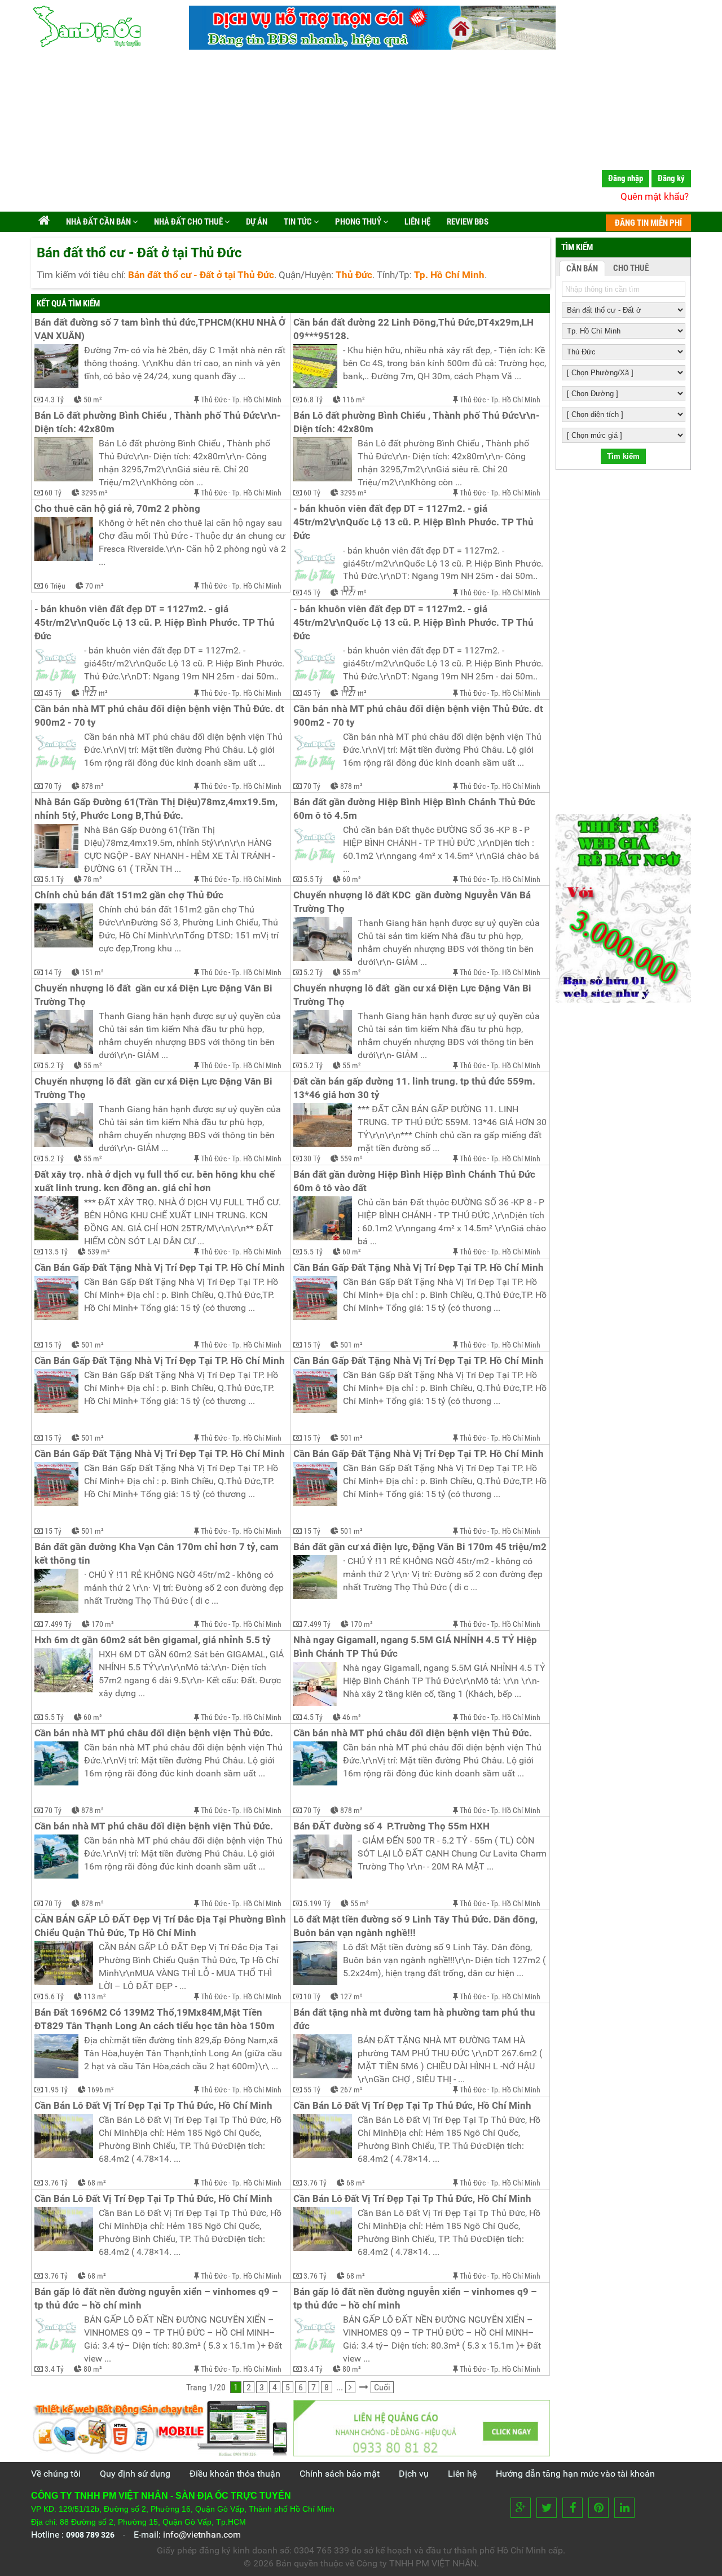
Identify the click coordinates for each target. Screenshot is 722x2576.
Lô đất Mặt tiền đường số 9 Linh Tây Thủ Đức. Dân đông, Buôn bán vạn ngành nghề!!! (417, 1926)
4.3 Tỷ (54, 400)
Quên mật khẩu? (655, 196)
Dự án (256, 222)
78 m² (93, 879)
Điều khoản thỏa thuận (235, 2474)
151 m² (93, 972)
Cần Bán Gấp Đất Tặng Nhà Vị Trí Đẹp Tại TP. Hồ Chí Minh (160, 1268)
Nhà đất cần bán (98, 222)
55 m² (352, 972)
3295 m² (94, 493)
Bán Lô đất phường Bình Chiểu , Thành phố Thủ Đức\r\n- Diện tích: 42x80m (159, 422)
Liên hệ (417, 222)
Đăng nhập (626, 178)
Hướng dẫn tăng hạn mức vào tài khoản (575, 2474)
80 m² (93, 2369)
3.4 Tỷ (54, 2369)
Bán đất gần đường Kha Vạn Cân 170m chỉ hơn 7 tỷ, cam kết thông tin (158, 1554)
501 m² (93, 1345)
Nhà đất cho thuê (188, 222)
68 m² (97, 2183)
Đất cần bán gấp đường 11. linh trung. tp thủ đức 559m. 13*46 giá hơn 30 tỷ (415, 1088)
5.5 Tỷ (313, 879)
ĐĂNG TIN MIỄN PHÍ (648, 223)
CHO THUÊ (631, 268)
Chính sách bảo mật (340, 2474)
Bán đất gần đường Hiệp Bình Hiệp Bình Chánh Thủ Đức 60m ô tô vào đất (415, 1181)
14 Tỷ (53, 972)
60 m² (352, 879)
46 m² (352, 1717)
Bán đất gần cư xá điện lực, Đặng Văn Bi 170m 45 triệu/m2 (420, 1547)
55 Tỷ (312, 2090)
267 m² (351, 2090)
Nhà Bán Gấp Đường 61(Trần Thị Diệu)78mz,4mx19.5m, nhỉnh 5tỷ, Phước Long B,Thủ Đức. (157, 809)
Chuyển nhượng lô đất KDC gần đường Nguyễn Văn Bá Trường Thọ (413, 902)
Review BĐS (467, 222)
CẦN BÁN (582, 269)
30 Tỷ (312, 1158)
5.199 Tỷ (317, 1903)
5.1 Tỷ (54, 879)
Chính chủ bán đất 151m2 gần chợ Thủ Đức (129, 895)
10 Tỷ (312, 1996)
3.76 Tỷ (56, 2183)
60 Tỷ (53, 493)
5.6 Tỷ (54, 1996)
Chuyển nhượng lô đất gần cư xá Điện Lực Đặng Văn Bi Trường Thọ (155, 995)
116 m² (354, 400)
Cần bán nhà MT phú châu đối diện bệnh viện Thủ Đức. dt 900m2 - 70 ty (160, 716)
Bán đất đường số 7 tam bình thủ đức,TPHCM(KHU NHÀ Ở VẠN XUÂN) (161, 329)
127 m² (351, 1996)
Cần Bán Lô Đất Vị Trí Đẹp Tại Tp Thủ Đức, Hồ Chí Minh (153, 2106)
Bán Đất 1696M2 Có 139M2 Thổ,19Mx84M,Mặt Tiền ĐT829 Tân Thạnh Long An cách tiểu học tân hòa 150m (155, 2019)
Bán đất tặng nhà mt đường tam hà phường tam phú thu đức (415, 2019)
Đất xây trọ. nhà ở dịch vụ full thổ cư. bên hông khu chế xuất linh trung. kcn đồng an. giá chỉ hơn (156, 1181)
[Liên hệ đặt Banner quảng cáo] (422, 2428)
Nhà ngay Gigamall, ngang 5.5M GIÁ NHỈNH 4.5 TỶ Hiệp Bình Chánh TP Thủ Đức (416, 1647)
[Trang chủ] (44, 222)
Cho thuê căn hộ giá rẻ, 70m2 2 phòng (117, 509)
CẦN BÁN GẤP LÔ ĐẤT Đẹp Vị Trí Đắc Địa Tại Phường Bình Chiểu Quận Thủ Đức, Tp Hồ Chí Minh (161, 1926)
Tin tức (298, 222)
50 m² (93, 400)
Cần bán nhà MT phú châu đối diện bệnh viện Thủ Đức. (154, 1733)
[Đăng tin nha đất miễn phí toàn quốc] (372, 47)
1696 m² (101, 2090)
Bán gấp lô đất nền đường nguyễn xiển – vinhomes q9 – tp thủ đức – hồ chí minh (157, 2299)
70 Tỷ (53, 786)
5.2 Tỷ (313, 972)
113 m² (95, 1996)
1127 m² (353, 593)
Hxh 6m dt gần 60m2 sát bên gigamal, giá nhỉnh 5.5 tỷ (153, 1640)
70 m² (94, 586)
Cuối (382, 2387)
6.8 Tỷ (313, 400)
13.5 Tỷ (56, 1252)
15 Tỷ (53, 1345)
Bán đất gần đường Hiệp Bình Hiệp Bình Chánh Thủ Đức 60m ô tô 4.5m (415, 809)
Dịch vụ (414, 2474)
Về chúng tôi (56, 2474)
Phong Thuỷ (358, 222)
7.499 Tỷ (58, 1624)
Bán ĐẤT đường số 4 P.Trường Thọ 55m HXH (391, 1826)
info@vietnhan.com (202, 2535)
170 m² (103, 1624)
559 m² (351, 1158)
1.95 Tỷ (56, 2090)
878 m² (93, 786)
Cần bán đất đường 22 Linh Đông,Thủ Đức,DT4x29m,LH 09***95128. (415, 329)
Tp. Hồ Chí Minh (257, 400)
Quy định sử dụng (135, 2474)
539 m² (99, 1252)
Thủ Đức (214, 400)
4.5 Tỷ (313, 1717)
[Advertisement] (361, 133)
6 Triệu (55, 586)
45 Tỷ (312, 593)
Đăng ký (671, 178)
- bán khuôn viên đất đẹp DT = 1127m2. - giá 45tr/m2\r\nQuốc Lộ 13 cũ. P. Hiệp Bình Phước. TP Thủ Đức (415, 522)
